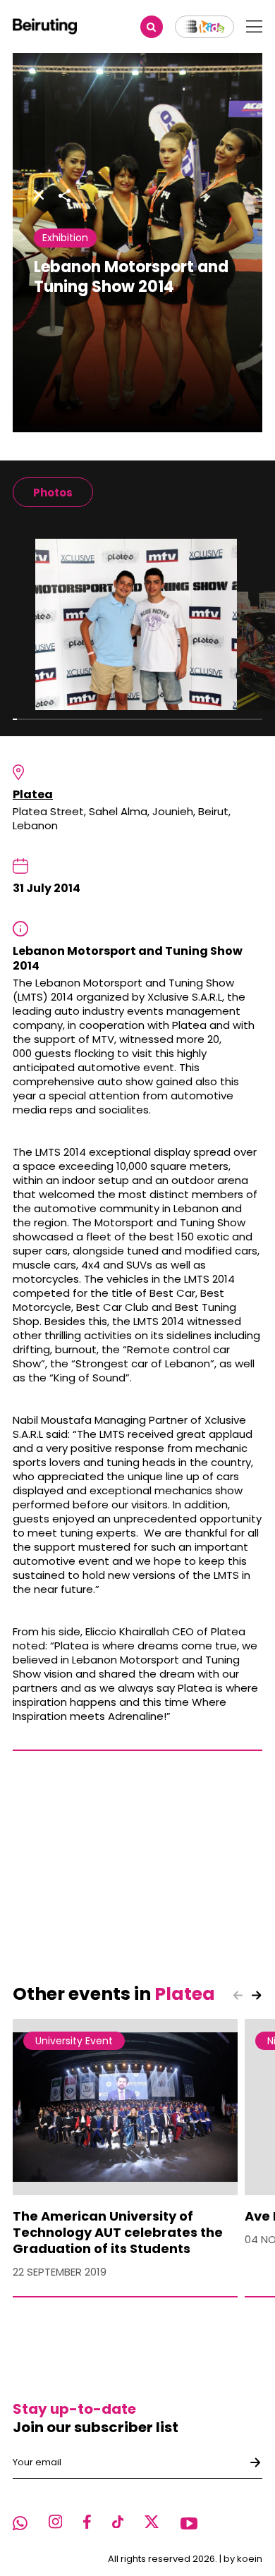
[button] (257, 1995)
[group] (53, 492)
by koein (243, 2559)
